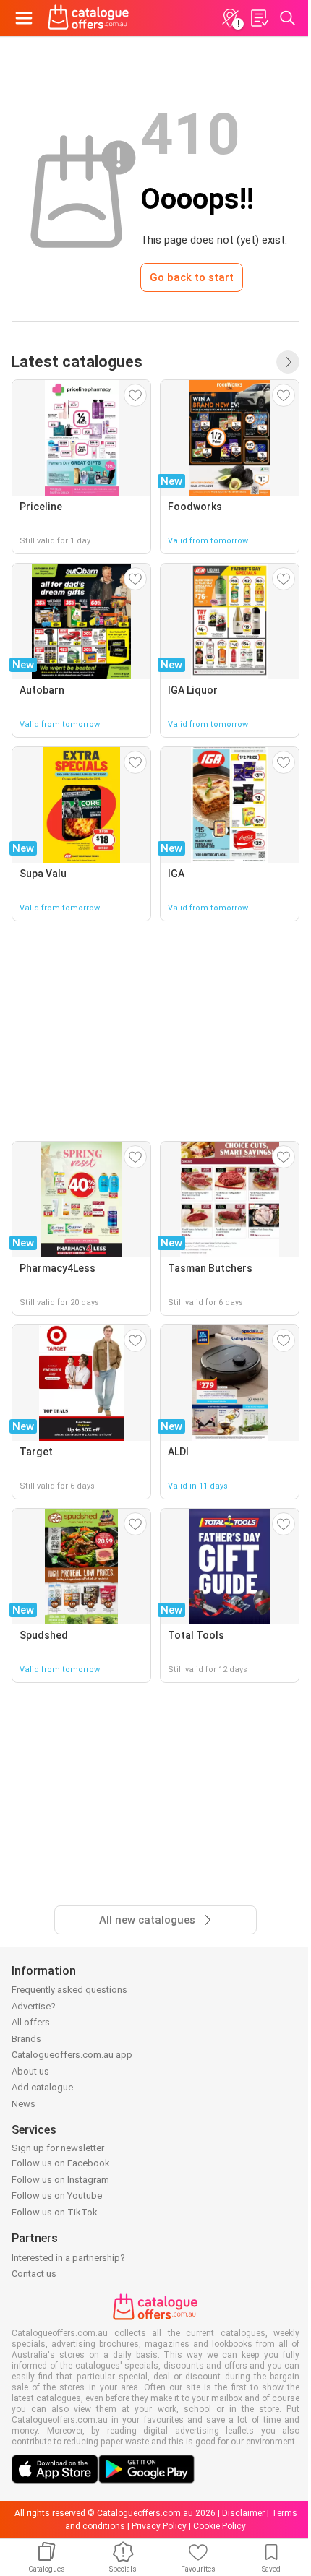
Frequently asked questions (69, 1990)
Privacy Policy (159, 2526)
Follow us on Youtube (57, 2196)
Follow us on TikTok (55, 2212)
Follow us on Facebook (61, 2163)
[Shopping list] (259, 18)
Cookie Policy (220, 2526)
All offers (31, 2022)
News (24, 2104)
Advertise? (34, 2006)
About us (30, 2071)
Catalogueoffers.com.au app (72, 2055)
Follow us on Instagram (60, 2180)
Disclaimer (243, 2513)
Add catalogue (42, 2087)
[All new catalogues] (288, 362)
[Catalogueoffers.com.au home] (89, 18)
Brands (26, 2039)
